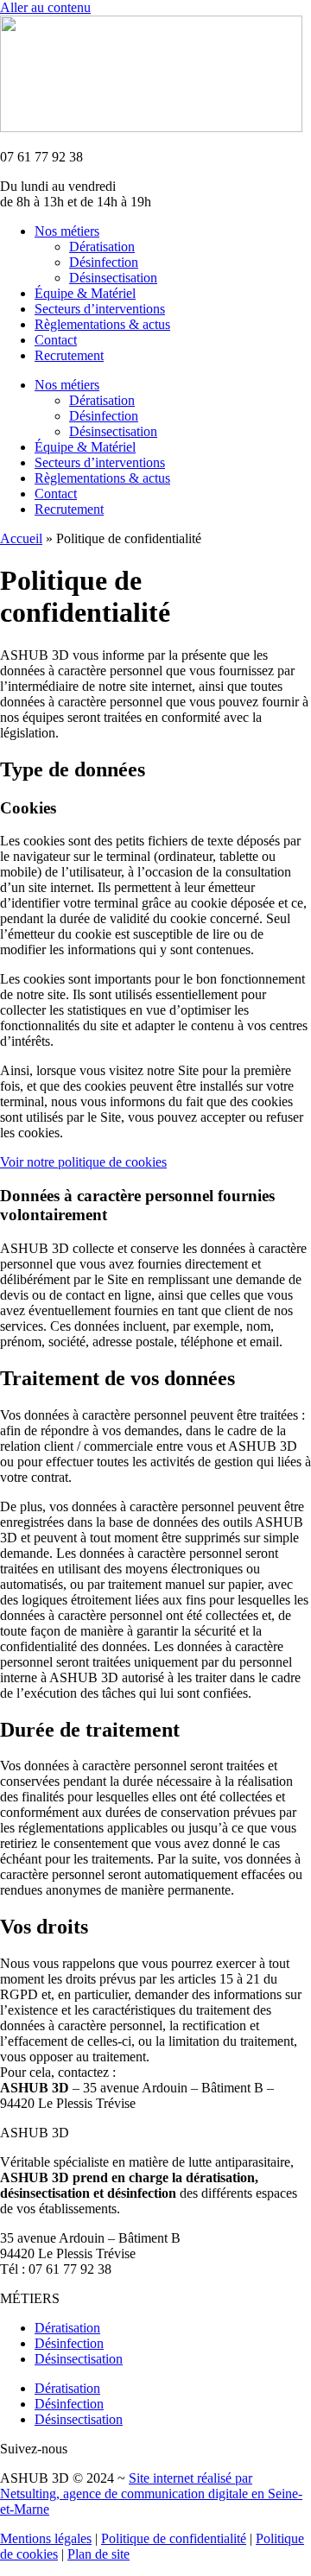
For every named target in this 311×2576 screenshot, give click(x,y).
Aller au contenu (45, 7)
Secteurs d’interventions (100, 309)
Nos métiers (67, 231)
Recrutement (69, 355)
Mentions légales (46, 2538)
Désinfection (104, 262)
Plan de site (98, 2554)
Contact (56, 340)
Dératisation (102, 247)
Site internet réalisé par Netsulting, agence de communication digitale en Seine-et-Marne (151, 2494)
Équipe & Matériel (85, 293)
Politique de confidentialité (174, 2538)
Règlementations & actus (102, 324)
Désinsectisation (113, 278)
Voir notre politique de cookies (83, 1162)
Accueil (21, 538)
